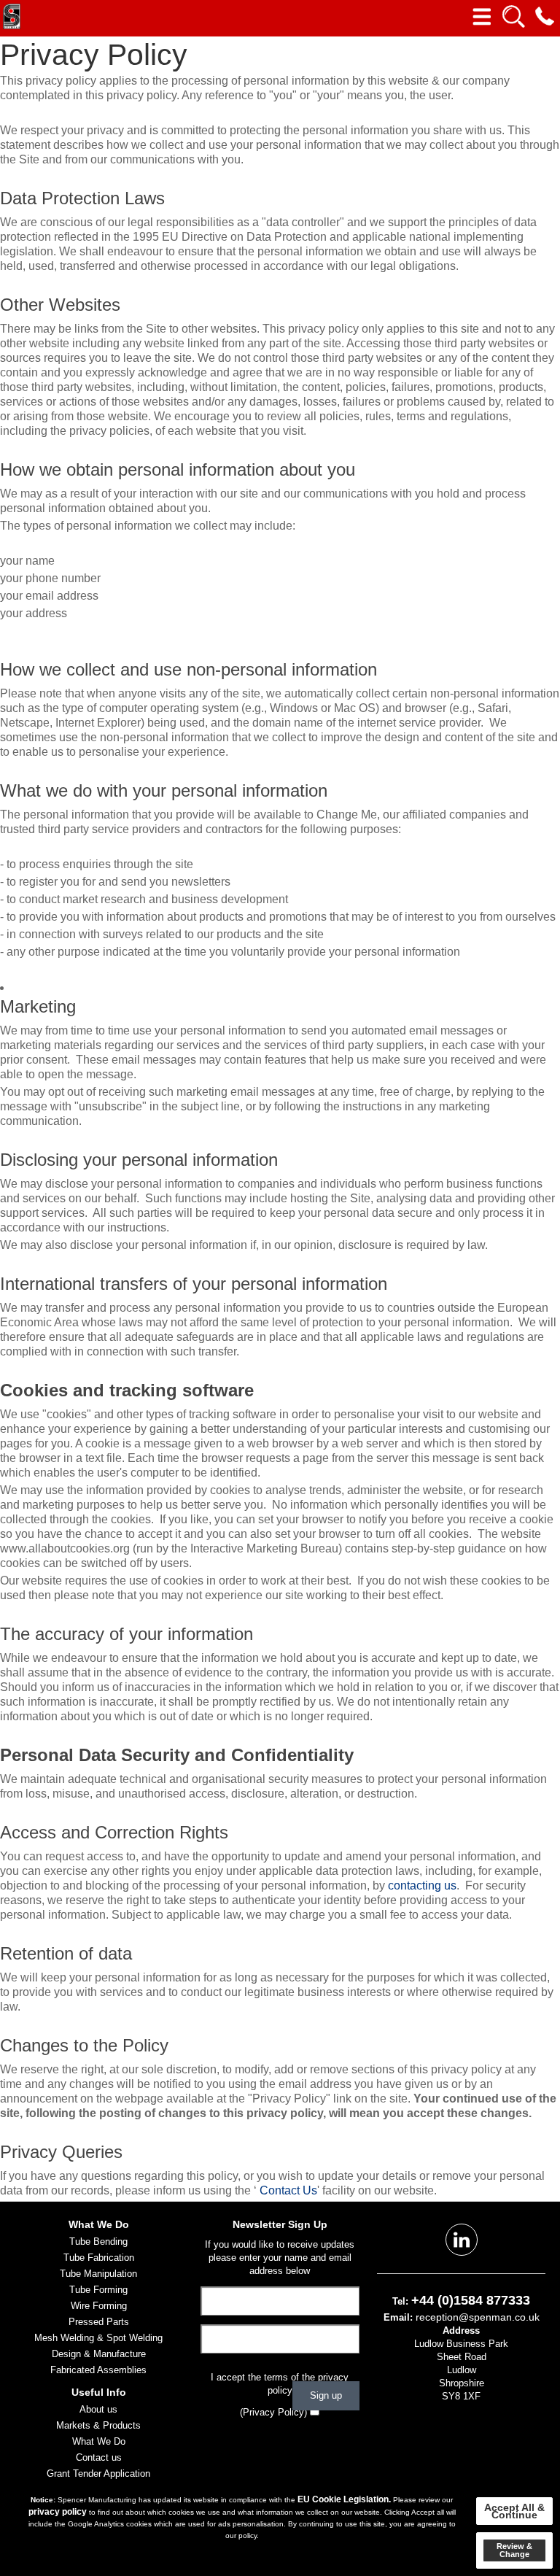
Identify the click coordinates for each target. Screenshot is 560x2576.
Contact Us (288, 2190)
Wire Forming (99, 2306)
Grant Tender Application (98, 2473)
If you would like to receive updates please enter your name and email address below (280, 2258)
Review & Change (514, 2550)
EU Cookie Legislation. (344, 2499)
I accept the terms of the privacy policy (280, 2384)
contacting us (422, 1885)
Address (461, 2331)
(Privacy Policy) (273, 2412)
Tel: (400, 2301)
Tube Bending (98, 2242)
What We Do (99, 2441)
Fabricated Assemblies (98, 2370)
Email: (398, 2317)
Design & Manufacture (99, 2354)
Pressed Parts (99, 2322)
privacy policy (58, 2512)
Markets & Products (98, 2425)
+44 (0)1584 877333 (471, 2300)
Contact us (99, 2457)
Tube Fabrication (99, 2258)
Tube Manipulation (98, 2274)
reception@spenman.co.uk (478, 2317)
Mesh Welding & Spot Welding (98, 2338)
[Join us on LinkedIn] (462, 2239)
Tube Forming (98, 2290)
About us (98, 2409)
